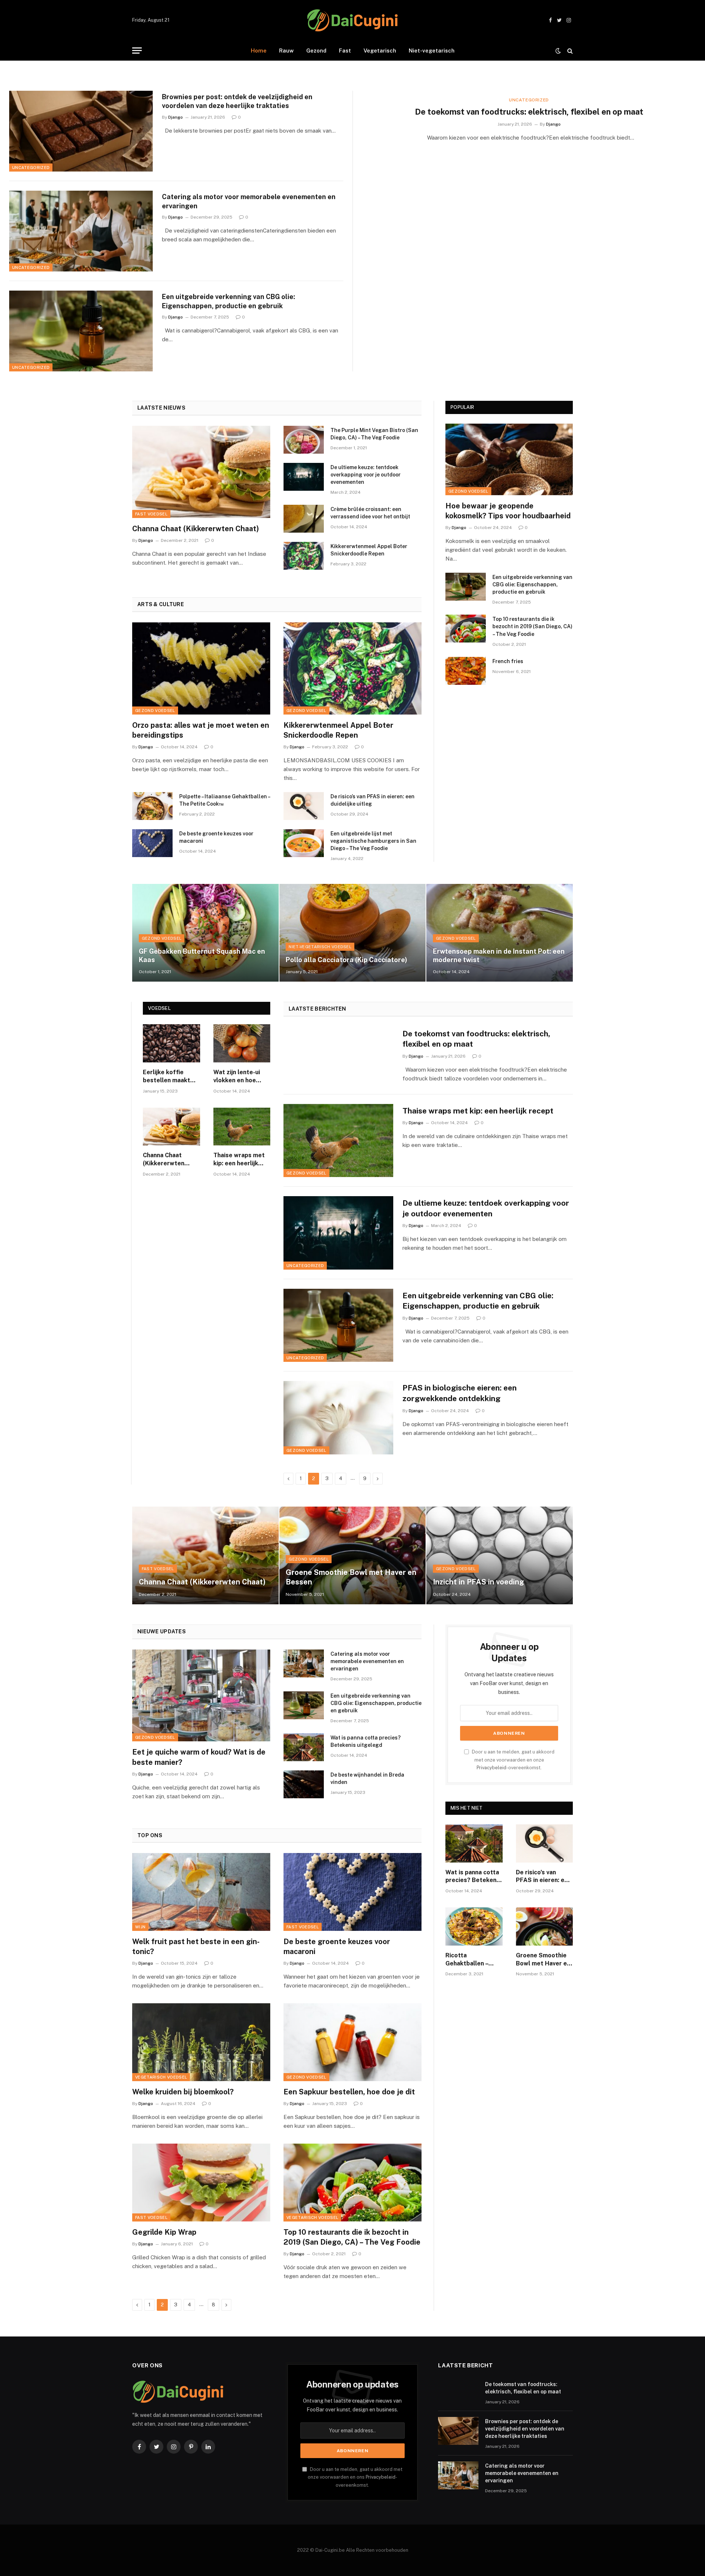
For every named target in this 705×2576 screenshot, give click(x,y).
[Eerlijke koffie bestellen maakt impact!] (171, 1043)
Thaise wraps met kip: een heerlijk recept (239, 1160)
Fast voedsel (151, 514)
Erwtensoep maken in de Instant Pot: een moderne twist (499, 956)
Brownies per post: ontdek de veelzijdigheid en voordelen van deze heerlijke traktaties (237, 101)
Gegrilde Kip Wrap (164, 2232)
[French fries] (466, 671)
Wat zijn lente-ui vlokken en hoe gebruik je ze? (237, 1077)
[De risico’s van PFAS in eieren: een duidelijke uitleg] (304, 806)
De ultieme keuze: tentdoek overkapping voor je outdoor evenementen (366, 475)
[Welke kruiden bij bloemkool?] (201, 2042)
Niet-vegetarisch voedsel (320, 947)
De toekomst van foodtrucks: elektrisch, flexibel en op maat (529, 112)
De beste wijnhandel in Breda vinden (367, 1778)
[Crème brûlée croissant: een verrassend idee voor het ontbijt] (304, 519)
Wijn (140, 1927)
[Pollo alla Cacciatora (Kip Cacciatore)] (353, 933)
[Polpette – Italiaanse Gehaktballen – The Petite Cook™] (152, 806)
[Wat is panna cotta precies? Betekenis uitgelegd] (304, 1747)
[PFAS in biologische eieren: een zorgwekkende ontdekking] (338, 1418)
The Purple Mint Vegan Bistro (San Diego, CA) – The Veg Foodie (374, 434)
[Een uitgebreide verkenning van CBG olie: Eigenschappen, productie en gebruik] (81, 331)
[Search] (569, 51)
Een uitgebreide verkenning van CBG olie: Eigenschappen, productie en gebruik (229, 301)
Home (259, 51)
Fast (345, 51)
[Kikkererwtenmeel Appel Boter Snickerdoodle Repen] (304, 556)
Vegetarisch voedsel (161, 2077)
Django (176, 117)
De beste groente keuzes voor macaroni (216, 837)
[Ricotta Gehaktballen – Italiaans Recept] (474, 1926)
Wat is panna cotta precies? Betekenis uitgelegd (366, 1741)
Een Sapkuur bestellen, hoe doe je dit (349, 2092)
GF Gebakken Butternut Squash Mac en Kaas (202, 956)
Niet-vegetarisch (432, 51)
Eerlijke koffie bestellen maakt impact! (167, 1077)
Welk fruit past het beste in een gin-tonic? (196, 1947)
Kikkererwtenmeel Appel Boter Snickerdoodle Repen (369, 550)
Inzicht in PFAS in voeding (478, 1582)
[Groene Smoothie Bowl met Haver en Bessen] (353, 1555)
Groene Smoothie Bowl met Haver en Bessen (351, 1577)
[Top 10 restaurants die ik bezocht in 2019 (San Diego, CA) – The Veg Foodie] (466, 629)
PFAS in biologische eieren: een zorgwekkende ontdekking (460, 1393)
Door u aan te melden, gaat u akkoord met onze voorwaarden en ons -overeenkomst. (355, 2477)
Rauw (286, 51)
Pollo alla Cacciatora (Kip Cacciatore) (346, 960)
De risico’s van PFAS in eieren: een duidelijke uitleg (373, 800)
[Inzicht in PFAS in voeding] (500, 1555)
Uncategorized (31, 168)
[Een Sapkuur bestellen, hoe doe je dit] (352, 2042)
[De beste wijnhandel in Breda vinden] (304, 1784)
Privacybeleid (491, 1768)
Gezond (316, 51)
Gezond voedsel (155, 710)
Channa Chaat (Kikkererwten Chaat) (196, 529)
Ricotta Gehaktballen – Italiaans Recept (469, 1960)
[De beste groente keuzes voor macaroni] (152, 843)
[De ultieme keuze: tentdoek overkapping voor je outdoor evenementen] (304, 477)
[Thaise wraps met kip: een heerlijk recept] (242, 1127)
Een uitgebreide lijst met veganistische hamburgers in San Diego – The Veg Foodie (373, 841)
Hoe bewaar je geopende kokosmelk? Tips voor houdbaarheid (508, 511)
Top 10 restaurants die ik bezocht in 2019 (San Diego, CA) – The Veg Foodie (532, 626)
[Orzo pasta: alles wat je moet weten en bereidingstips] (201, 668)
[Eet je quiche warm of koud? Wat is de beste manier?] (201, 1696)
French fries (508, 661)
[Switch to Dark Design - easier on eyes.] (558, 51)
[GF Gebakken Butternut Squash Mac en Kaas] (205, 933)
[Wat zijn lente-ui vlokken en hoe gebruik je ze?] (242, 1043)
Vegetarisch (380, 51)
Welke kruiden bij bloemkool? (183, 2092)
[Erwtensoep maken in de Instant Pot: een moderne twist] (500, 933)
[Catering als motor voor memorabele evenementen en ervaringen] (81, 231)
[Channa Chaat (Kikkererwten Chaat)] (201, 472)
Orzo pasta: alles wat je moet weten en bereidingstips (201, 730)
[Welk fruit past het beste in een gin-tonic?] (201, 1892)
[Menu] (137, 51)
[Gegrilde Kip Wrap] (201, 2182)
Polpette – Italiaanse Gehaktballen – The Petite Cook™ (225, 800)
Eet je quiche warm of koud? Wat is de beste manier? (199, 1757)
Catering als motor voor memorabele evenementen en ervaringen (249, 201)
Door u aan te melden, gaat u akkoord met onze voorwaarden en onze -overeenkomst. (513, 1760)
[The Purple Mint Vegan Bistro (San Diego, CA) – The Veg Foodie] (304, 440)
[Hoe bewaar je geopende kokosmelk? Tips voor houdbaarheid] (509, 459)
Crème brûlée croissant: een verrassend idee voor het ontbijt (370, 513)
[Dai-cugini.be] (352, 20)
